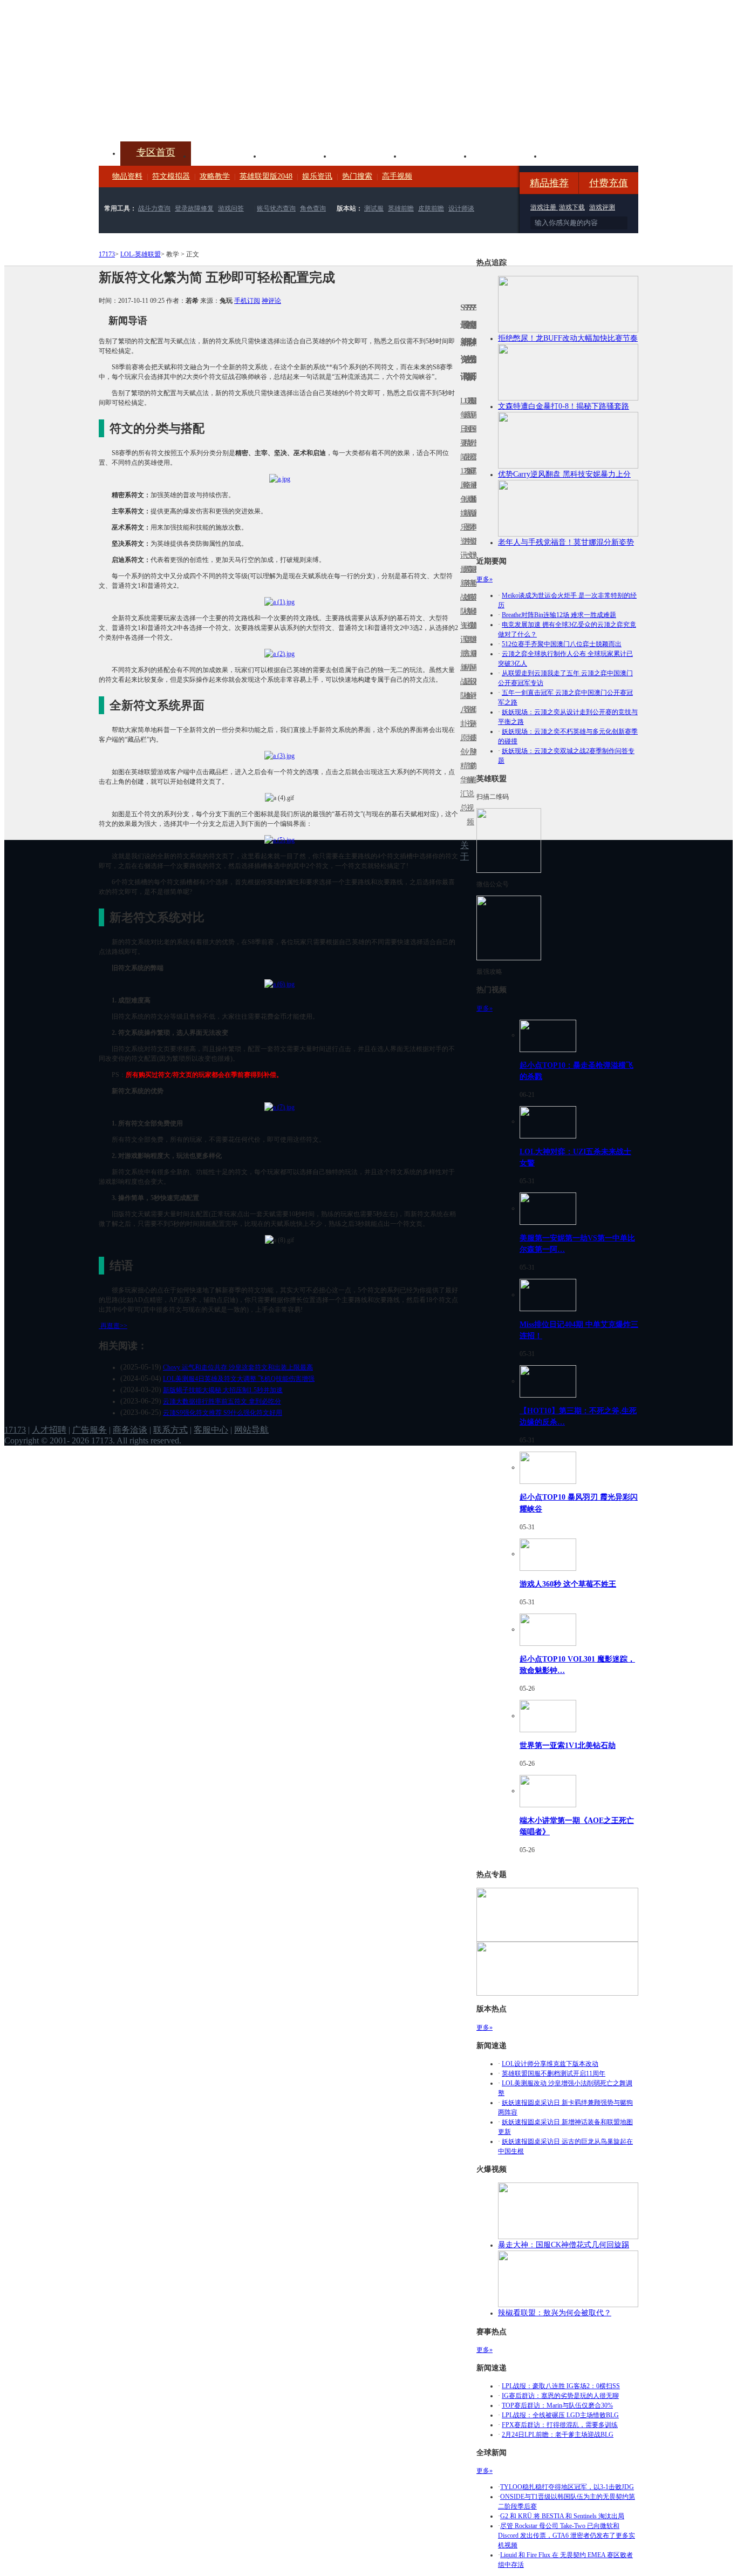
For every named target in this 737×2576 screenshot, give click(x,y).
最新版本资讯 (472, 520)
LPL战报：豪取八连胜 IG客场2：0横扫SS (561, 2386)
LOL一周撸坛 (475, 738)
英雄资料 (296, 155)
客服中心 (211, 1430)
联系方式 (170, 1430)
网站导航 (251, 1430)
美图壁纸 (507, 155)
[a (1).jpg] (279, 601)
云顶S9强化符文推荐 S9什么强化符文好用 (223, 1413)
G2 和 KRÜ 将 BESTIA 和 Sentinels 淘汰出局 (562, 2516)
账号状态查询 (276, 208)
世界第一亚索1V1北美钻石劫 (568, 1745)
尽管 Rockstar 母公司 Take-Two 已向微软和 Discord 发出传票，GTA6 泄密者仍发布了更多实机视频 (567, 2536)
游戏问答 (231, 208)
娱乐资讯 (317, 176)
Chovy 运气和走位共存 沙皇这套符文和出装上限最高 (238, 1367)
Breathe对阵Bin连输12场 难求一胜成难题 (559, 615)
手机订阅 (247, 301)
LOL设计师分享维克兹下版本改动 (550, 2064)
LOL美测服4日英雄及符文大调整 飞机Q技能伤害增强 (239, 1379)
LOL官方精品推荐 (465, 667)
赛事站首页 (475, 429)
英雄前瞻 (401, 208)
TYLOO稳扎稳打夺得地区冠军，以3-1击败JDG (567, 2487)
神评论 (271, 301)
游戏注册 (544, 207)
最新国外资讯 (472, 436)
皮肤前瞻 (431, 208)
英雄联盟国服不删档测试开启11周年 (554, 2073)
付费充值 (609, 183)
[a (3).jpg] (279, 755)
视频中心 (226, 155)
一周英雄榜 (465, 583)
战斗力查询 (154, 208)
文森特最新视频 (468, 597)
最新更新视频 (468, 436)
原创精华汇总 (462, 773)
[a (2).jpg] (279, 653)
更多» (484, 579)
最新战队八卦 (462, 689)
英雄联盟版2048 (266, 176)
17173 (107, 254)
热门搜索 (357, 176)
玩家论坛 (577, 155)
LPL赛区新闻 (475, 499)
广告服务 (90, 1430)
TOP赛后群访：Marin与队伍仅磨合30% (557, 2405)
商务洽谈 (130, 1430)
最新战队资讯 (462, 604)
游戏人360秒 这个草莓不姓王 (568, 1584)
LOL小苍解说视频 (468, 696)
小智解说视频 (468, 787)
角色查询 (313, 208)
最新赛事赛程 (475, 660)
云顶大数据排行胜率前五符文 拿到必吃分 (222, 1401)
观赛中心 (366, 155)
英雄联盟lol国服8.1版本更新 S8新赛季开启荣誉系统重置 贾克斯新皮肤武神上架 (182, 116)
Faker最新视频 (468, 513)
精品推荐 (549, 183)
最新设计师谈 (472, 689)
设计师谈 (461, 208)
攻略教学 (215, 176)
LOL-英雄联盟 (141, 254)
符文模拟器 (171, 176)
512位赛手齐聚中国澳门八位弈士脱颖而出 (562, 644)
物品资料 (127, 176)
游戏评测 (602, 207)
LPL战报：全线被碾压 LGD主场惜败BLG (560, 2415)
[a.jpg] (280, 478)
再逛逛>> (114, 1326)
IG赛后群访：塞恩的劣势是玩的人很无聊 (560, 2396)
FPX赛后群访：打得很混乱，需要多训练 (560, 2425)
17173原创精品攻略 (465, 443)
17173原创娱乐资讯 (462, 513)
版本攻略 (436, 155)
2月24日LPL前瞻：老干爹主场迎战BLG (558, 2435)
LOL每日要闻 (462, 429)
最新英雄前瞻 (472, 604)
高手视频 (397, 176)
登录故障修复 (194, 208)
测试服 (374, 208)
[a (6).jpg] (279, 984)
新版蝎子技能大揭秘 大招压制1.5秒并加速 (223, 1390)
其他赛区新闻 (475, 576)
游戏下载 (572, 207)
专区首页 (156, 152)
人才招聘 (49, 1430)
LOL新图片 (465, 520)
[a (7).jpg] (279, 1107)
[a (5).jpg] (279, 839)
